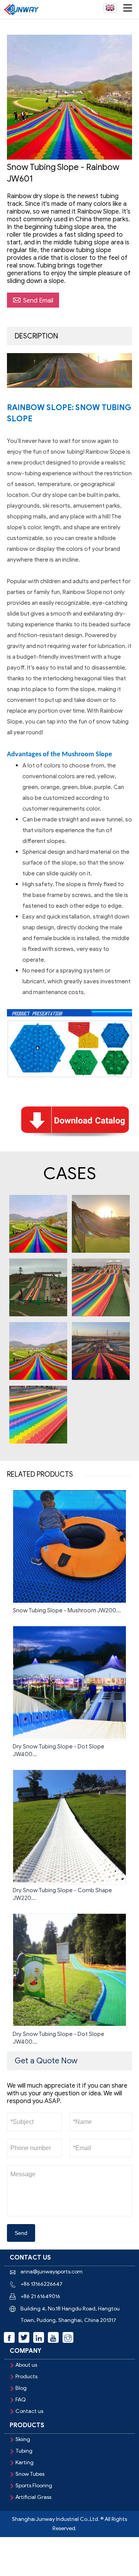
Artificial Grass (33, 2497)
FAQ (21, 2400)
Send (21, 2233)
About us (26, 2365)
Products (26, 2377)
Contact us (29, 2411)
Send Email (33, 300)
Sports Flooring (34, 2486)
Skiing (23, 2439)
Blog (21, 2388)
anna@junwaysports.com (52, 2272)
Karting (25, 2462)
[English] (110, 8)
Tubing (24, 2451)
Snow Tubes (30, 2474)
